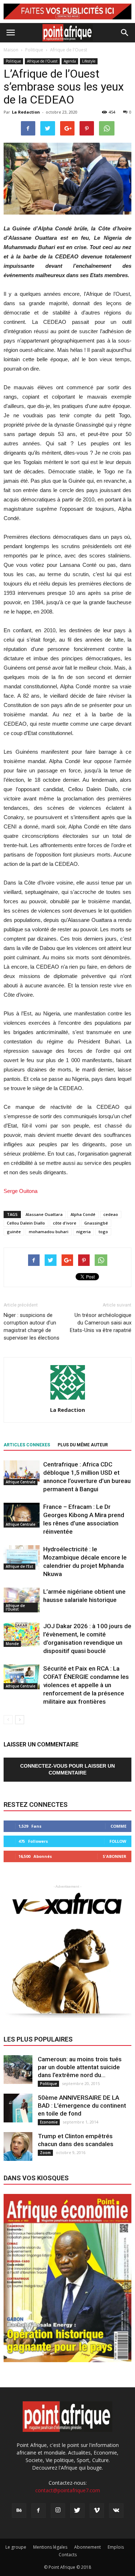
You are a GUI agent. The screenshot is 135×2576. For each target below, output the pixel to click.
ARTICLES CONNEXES (27, 1445)
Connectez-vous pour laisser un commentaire (67, 1769)
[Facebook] (39, 2511)
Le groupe (16, 2547)
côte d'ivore (65, 1223)
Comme (118, 1826)
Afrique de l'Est (19, 1566)
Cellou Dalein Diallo (26, 1223)
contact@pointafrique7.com (68, 2490)
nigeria (84, 1232)
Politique (13, 61)
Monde (12, 1644)
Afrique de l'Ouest (42, 61)
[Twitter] (77, 2511)
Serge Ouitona (21, 1191)
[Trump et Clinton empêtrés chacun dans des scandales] (18, 2146)
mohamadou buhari (49, 1232)
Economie (49, 2122)
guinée (14, 1232)
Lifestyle (89, 61)
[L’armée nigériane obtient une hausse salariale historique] (22, 1600)
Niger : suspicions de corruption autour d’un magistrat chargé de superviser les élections (31, 1326)
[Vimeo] (97, 2511)
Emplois (116, 2547)
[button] (125, 33)
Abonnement (87, 2547)
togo (103, 1232)
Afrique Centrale (21, 1482)
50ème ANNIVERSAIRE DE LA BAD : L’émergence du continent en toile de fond (82, 2106)
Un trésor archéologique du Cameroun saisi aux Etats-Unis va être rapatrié (101, 1323)
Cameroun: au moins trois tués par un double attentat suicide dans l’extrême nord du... (80, 2067)
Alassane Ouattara (44, 1214)
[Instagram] (58, 2511)
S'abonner (114, 1856)
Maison (11, 50)
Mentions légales (50, 2547)
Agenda (70, 61)
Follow (118, 1841)
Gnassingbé (96, 1223)
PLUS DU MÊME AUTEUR (83, 1445)
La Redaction (26, 112)
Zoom (45, 2153)
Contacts (68, 2555)
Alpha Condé (83, 1214)
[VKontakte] (116, 2511)
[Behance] (19, 2511)
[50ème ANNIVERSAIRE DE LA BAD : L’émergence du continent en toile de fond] (18, 2108)
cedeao (111, 1214)
